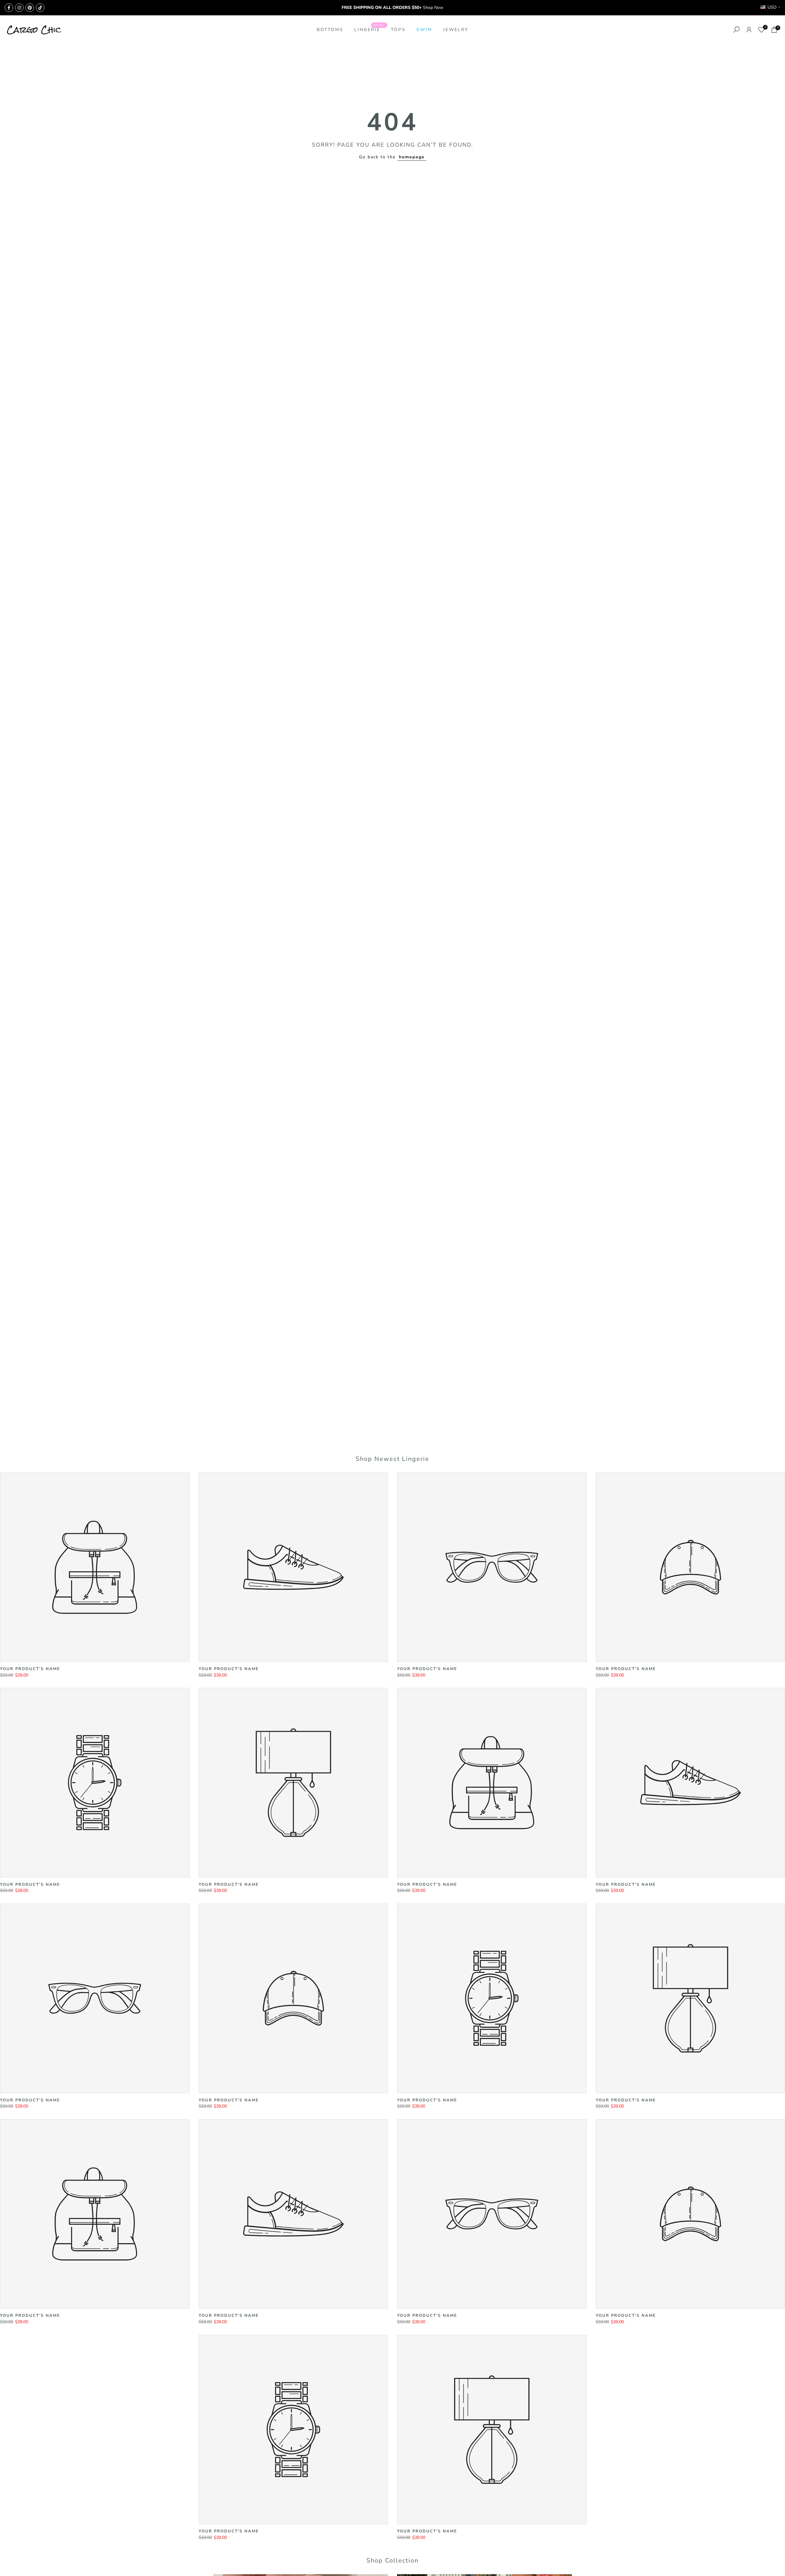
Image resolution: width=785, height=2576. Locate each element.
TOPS (398, 30)
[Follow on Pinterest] (30, 8)
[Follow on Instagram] (19, 8)
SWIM (424, 30)
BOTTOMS (330, 30)
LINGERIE (370, 29)
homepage (412, 157)
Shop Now (433, 8)
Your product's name (30, 1669)
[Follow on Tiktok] (40, 8)
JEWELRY (456, 30)
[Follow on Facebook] (9, 8)
